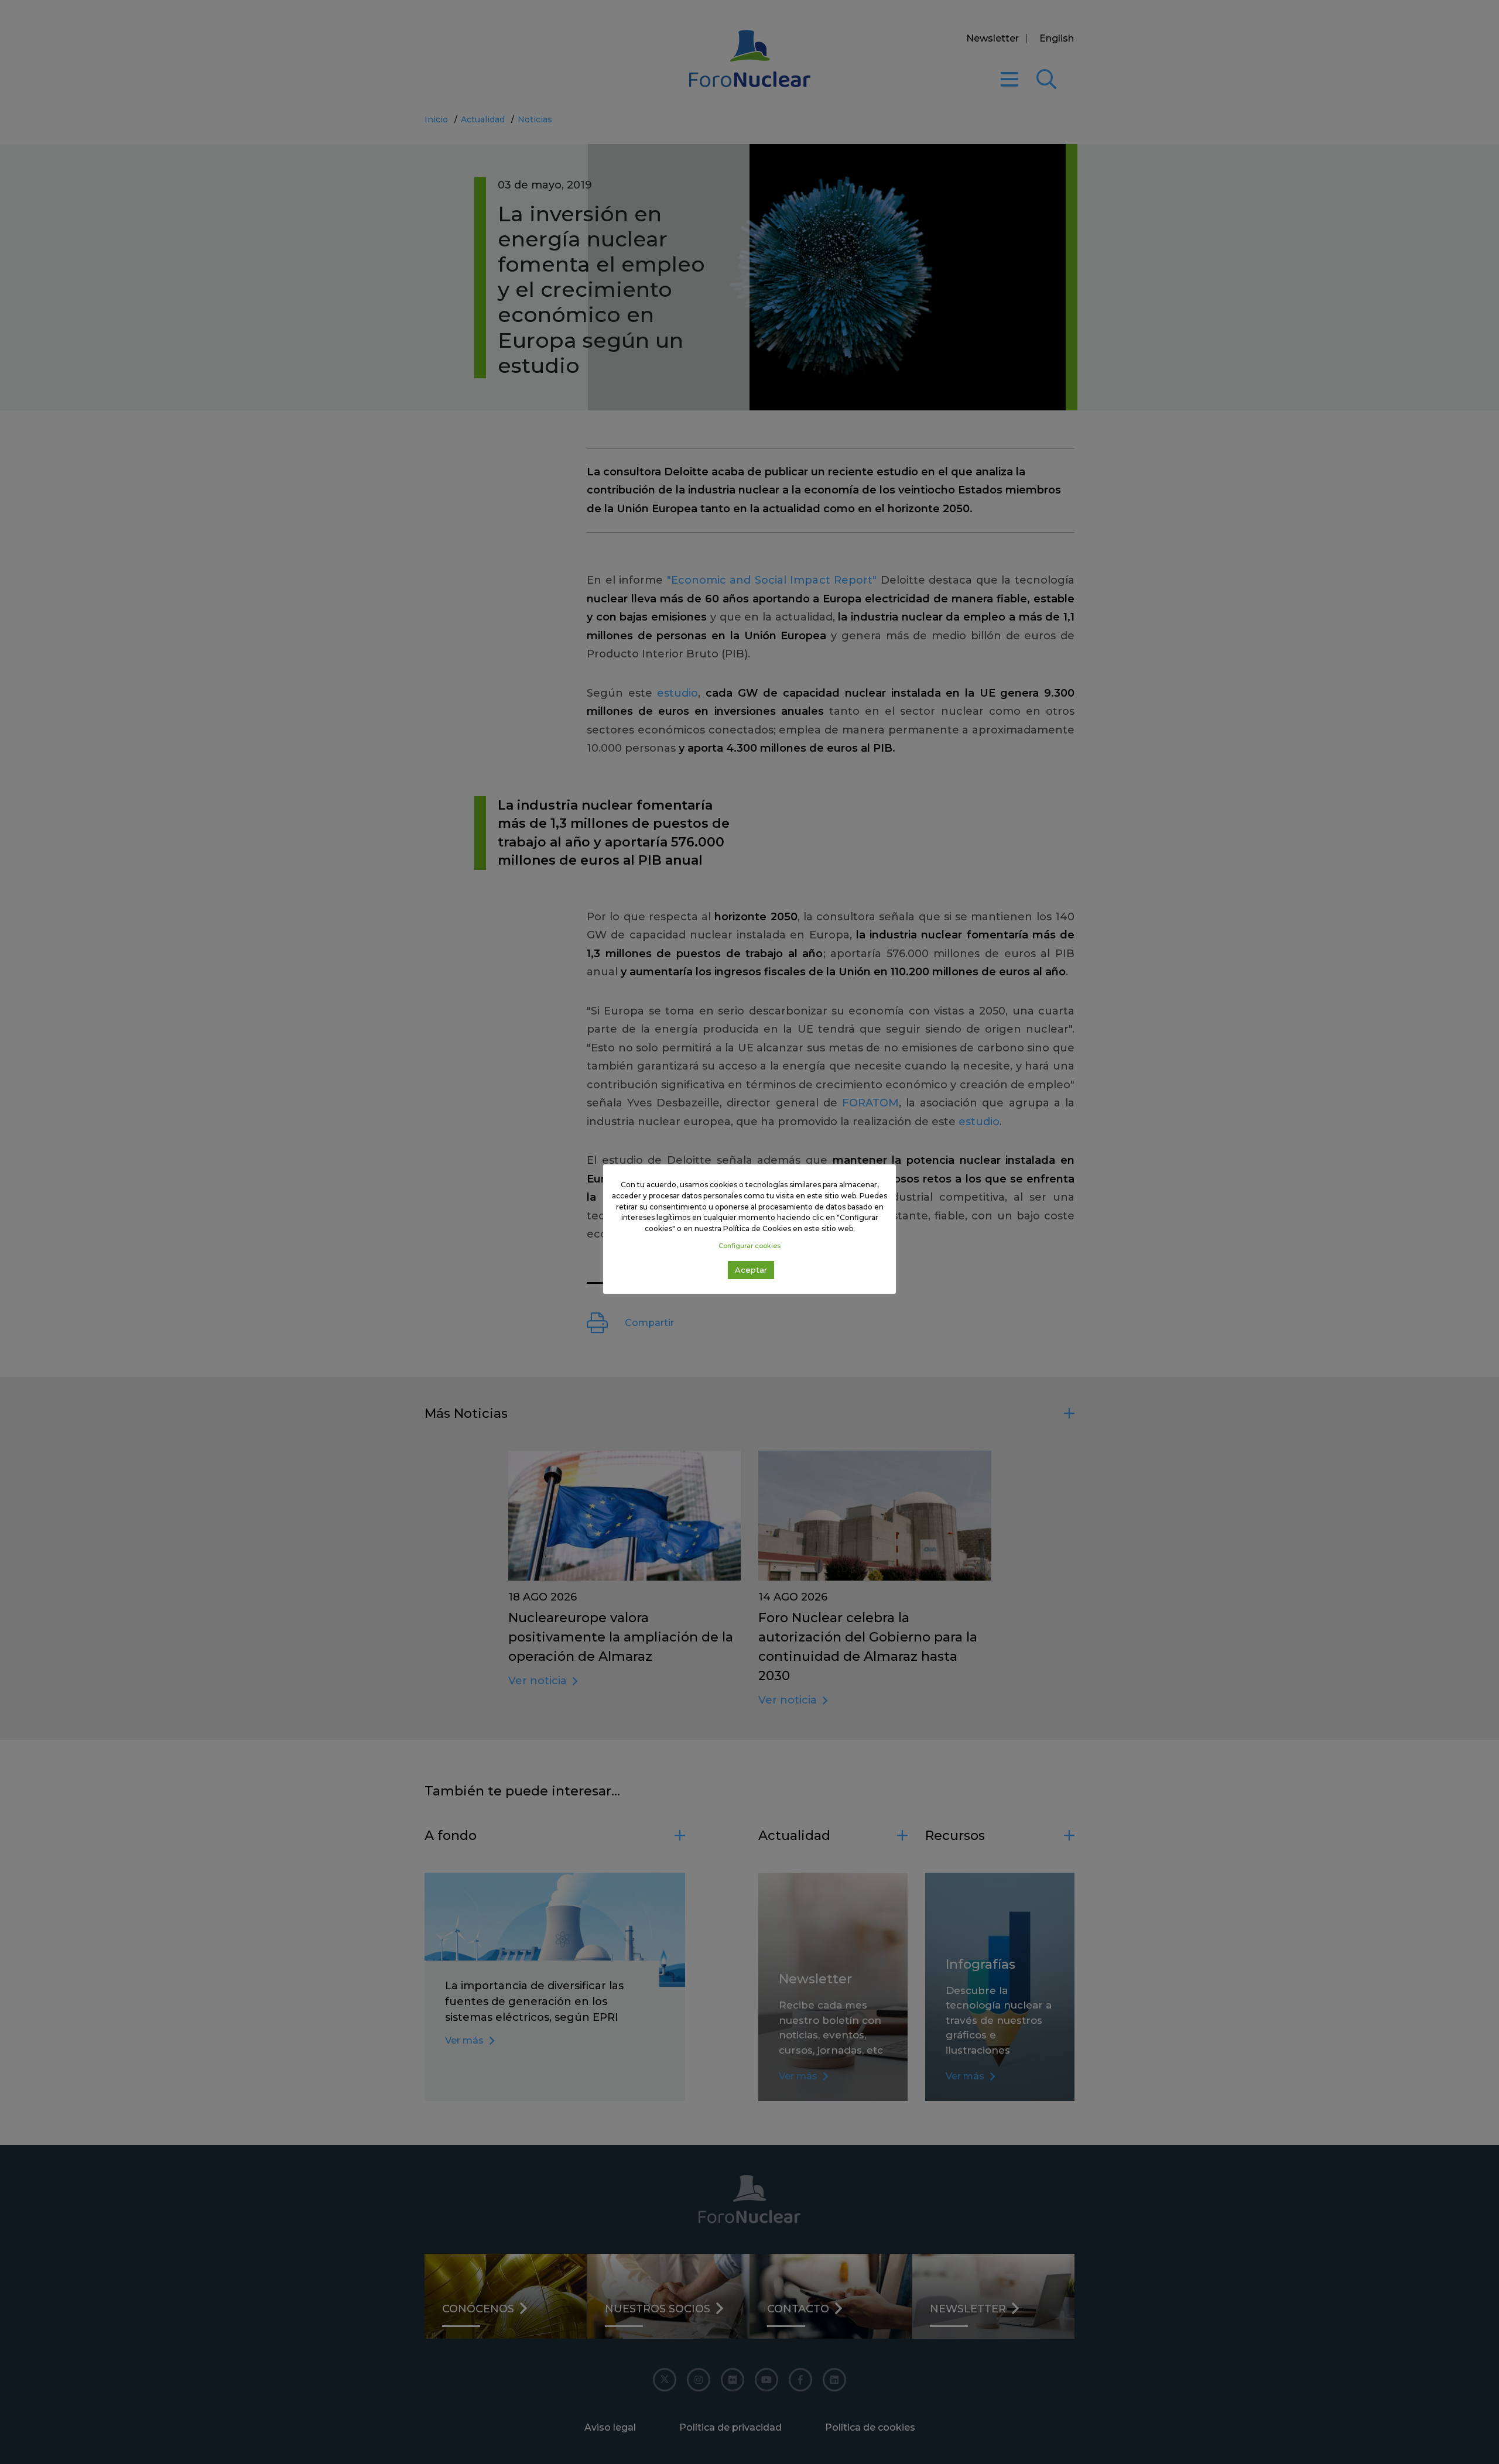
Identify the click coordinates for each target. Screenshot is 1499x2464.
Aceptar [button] (751, 1270)
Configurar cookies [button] (749, 1246)
